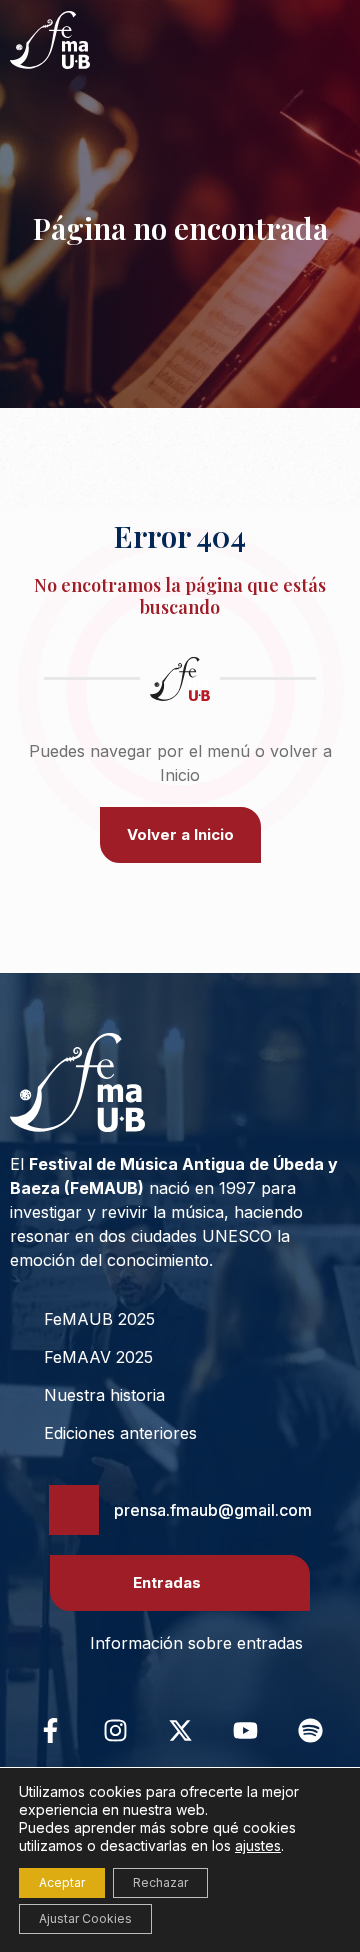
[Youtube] (245, 1730)
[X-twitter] (180, 1730)
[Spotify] (310, 1730)
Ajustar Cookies (85, 1918)
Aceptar (62, 1882)
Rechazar (160, 1882)
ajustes (258, 1845)
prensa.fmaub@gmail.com (213, 1510)
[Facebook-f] (50, 1730)
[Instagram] (115, 1730)
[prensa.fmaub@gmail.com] (74, 1510)
